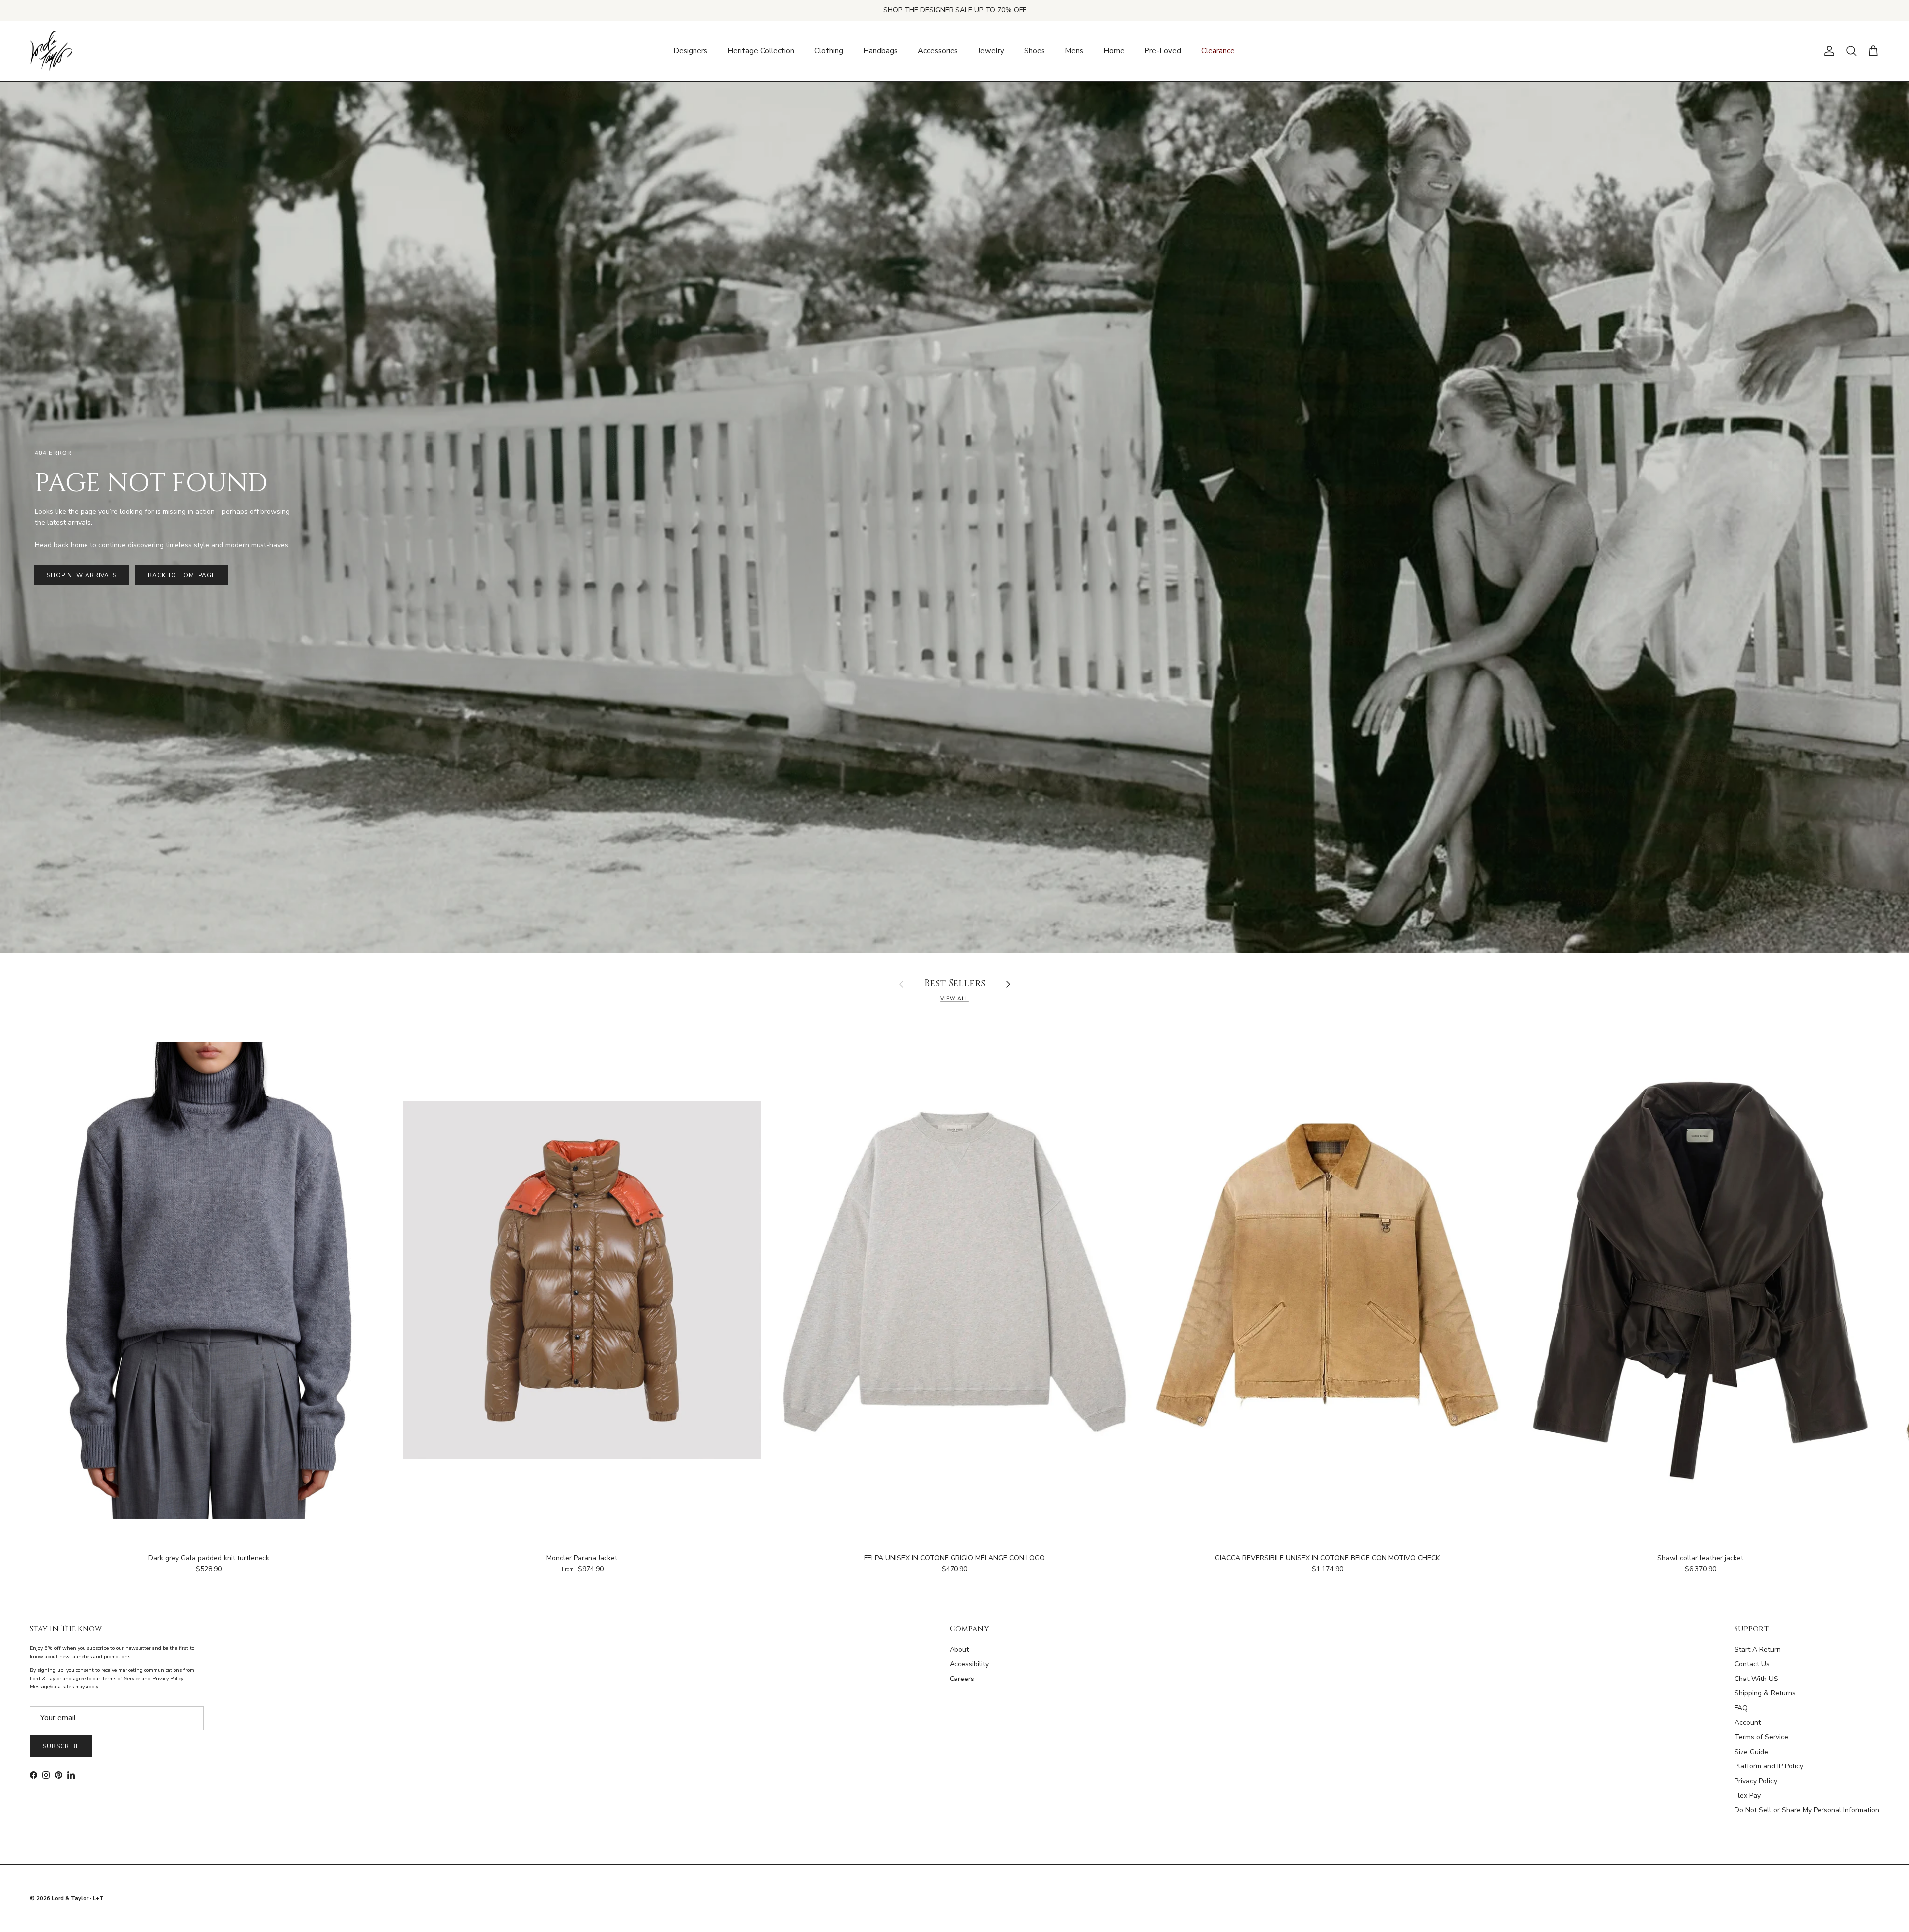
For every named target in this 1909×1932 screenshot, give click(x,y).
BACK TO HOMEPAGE (181, 575)
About (959, 1649)
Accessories (938, 51)
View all (954, 998)
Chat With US (1756, 1679)
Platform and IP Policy (1769, 1766)
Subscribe (61, 1746)
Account (1748, 1722)
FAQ (1741, 1708)
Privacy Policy (1756, 1781)
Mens (1074, 51)
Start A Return (1758, 1649)
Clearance (1218, 51)
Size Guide (1751, 1752)
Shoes (1035, 51)
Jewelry (991, 51)
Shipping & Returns (1765, 1693)
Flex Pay (1748, 1796)
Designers (690, 51)
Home (1114, 51)
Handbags (880, 51)
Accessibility (969, 1664)
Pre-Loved (1163, 51)
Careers (962, 1679)
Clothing (829, 51)
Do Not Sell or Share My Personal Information (1807, 1810)
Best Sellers (955, 984)
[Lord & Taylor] (51, 51)
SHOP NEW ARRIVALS (82, 575)
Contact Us (1752, 1664)
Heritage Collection (761, 51)
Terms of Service (1761, 1737)
